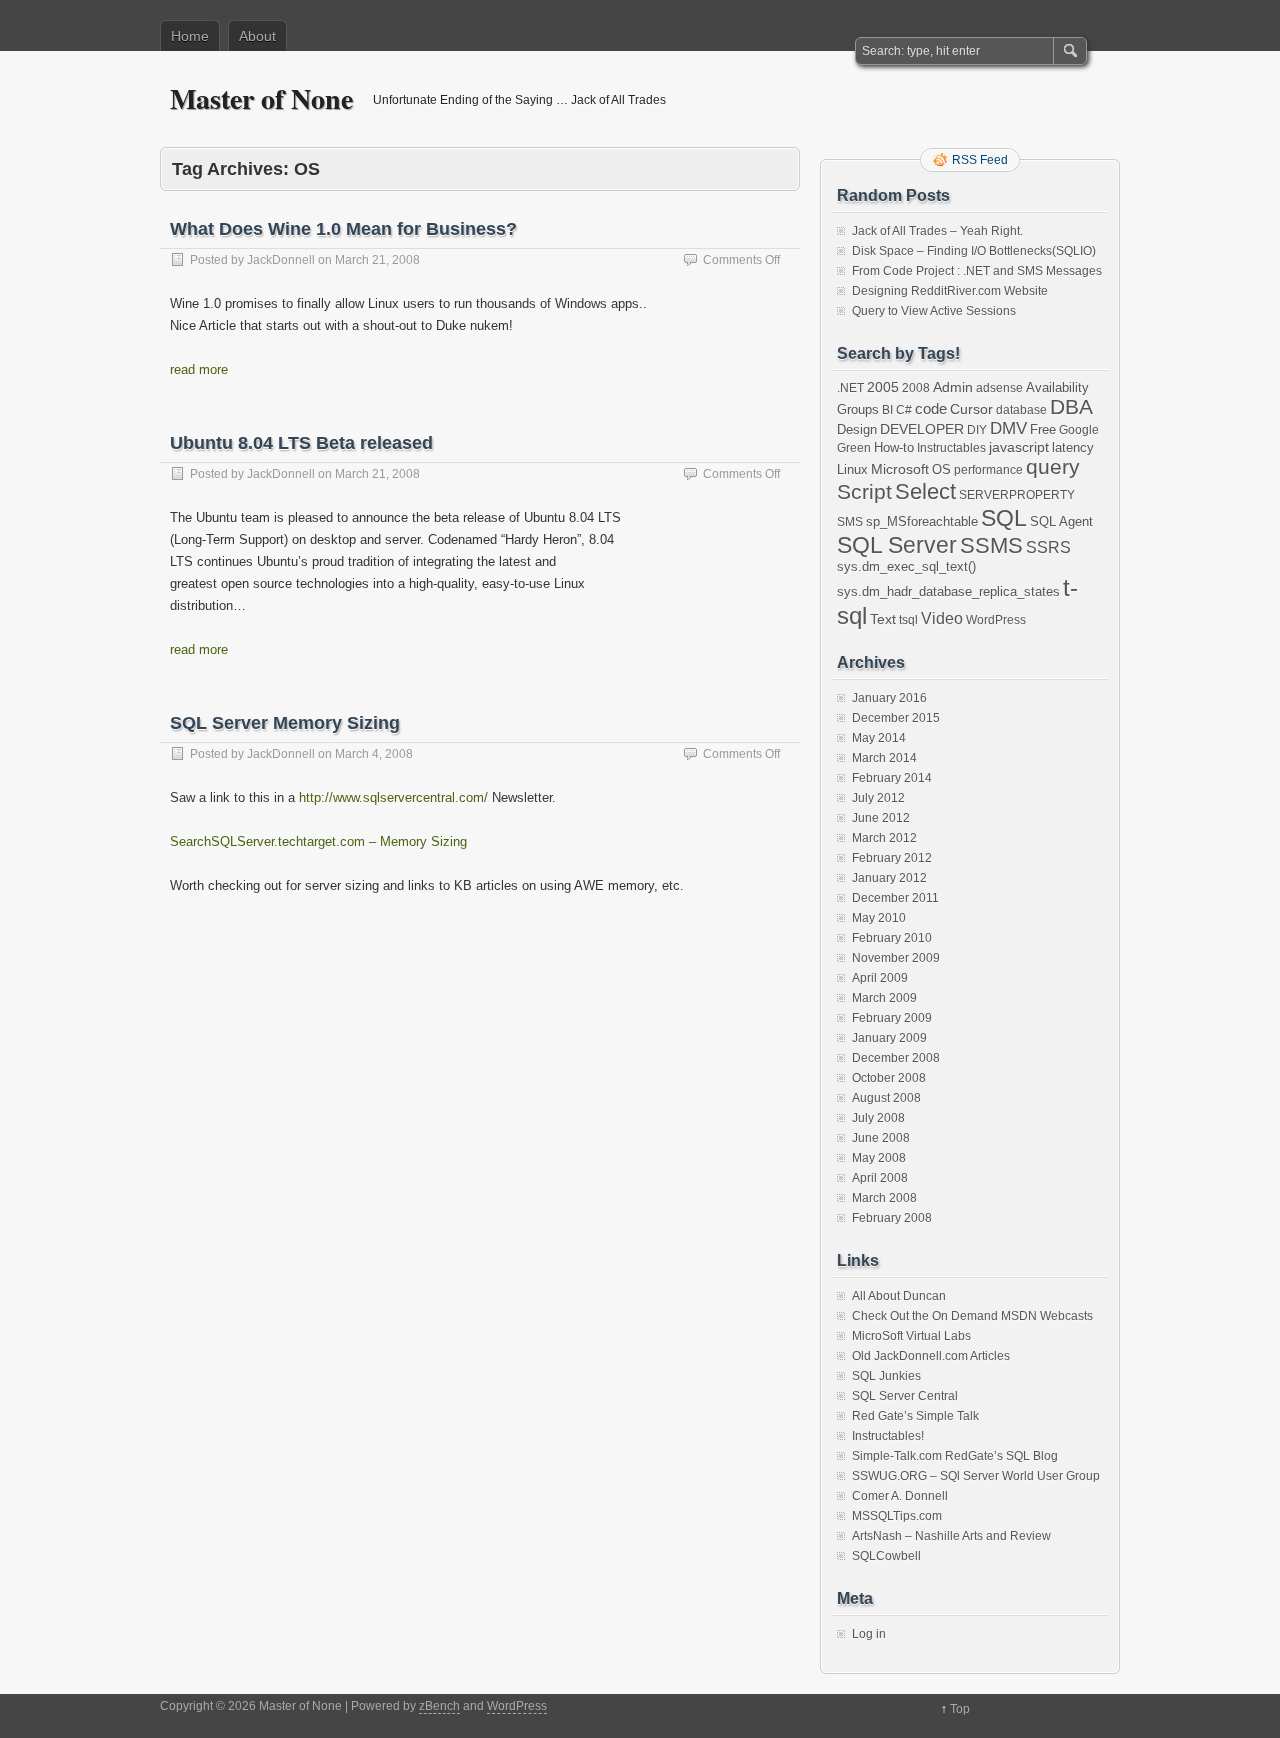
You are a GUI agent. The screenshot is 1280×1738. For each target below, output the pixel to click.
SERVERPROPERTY (1017, 495)
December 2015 (896, 718)
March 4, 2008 (374, 754)
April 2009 (880, 978)
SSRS (1048, 547)
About (257, 36)
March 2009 (884, 998)
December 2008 (896, 1058)
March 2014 (884, 758)
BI (887, 410)
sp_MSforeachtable (922, 521)
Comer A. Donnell (900, 1496)
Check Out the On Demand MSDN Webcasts (972, 1316)
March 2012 (884, 838)
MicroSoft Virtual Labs (911, 1336)
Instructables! (888, 1436)
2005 (883, 387)
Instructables (951, 448)
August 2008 (886, 1098)
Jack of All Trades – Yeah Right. (937, 231)
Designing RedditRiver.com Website (950, 291)
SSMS (991, 545)
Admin (953, 387)
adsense (999, 388)
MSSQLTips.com (897, 1516)
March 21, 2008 (377, 260)
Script (864, 492)
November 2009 (896, 958)
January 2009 (889, 1038)
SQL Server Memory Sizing (285, 723)
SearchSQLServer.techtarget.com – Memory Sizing (318, 841)
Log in (869, 1634)
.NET (850, 388)
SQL (1004, 518)
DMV (1008, 428)
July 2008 (878, 1118)
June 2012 (881, 818)
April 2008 (880, 1178)
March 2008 (884, 1198)
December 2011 (895, 898)
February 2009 (892, 1018)
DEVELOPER (922, 429)
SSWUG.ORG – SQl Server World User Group (976, 1476)
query (1053, 466)
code (931, 408)
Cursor (971, 409)
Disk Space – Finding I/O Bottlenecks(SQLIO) (974, 251)
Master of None (261, 98)
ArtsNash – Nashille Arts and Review (951, 1536)
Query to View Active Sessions (934, 311)
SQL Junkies (886, 1376)
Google (1079, 430)
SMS (850, 522)
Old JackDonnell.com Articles (931, 1356)
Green (854, 448)
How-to (894, 447)
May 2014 (879, 738)
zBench (439, 1706)
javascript (1019, 447)
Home (190, 36)
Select (925, 491)
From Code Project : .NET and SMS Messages (977, 271)
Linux (852, 469)
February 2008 (892, 1218)
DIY (977, 430)
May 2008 (879, 1158)
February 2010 (892, 938)
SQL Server (897, 545)
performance (988, 470)
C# (904, 410)
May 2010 (879, 918)
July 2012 (878, 798)
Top (960, 1709)
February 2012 (892, 858)
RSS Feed (980, 160)
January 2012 (889, 878)
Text (883, 619)
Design (857, 429)
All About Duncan (899, 1296)
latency (1073, 447)
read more (199, 369)
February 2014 (892, 778)
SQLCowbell (886, 1556)
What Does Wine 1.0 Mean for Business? (343, 229)
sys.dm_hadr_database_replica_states (948, 591)
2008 (916, 388)
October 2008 (889, 1078)
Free (1043, 429)
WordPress (996, 620)
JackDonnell (281, 260)
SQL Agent (1061, 521)
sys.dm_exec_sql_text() (906, 566)
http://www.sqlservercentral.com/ (393, 797)
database (1021, 410)
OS (941, 469)
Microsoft (900, 469)
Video (942, 618)
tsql (908, 620)
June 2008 (881, 1138)
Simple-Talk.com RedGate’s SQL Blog (955, 1456)
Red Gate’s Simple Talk (915, 1416)
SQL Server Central (905, 1396)
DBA (1071, 406)
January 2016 (889, 698)
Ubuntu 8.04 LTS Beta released (301, 443)
